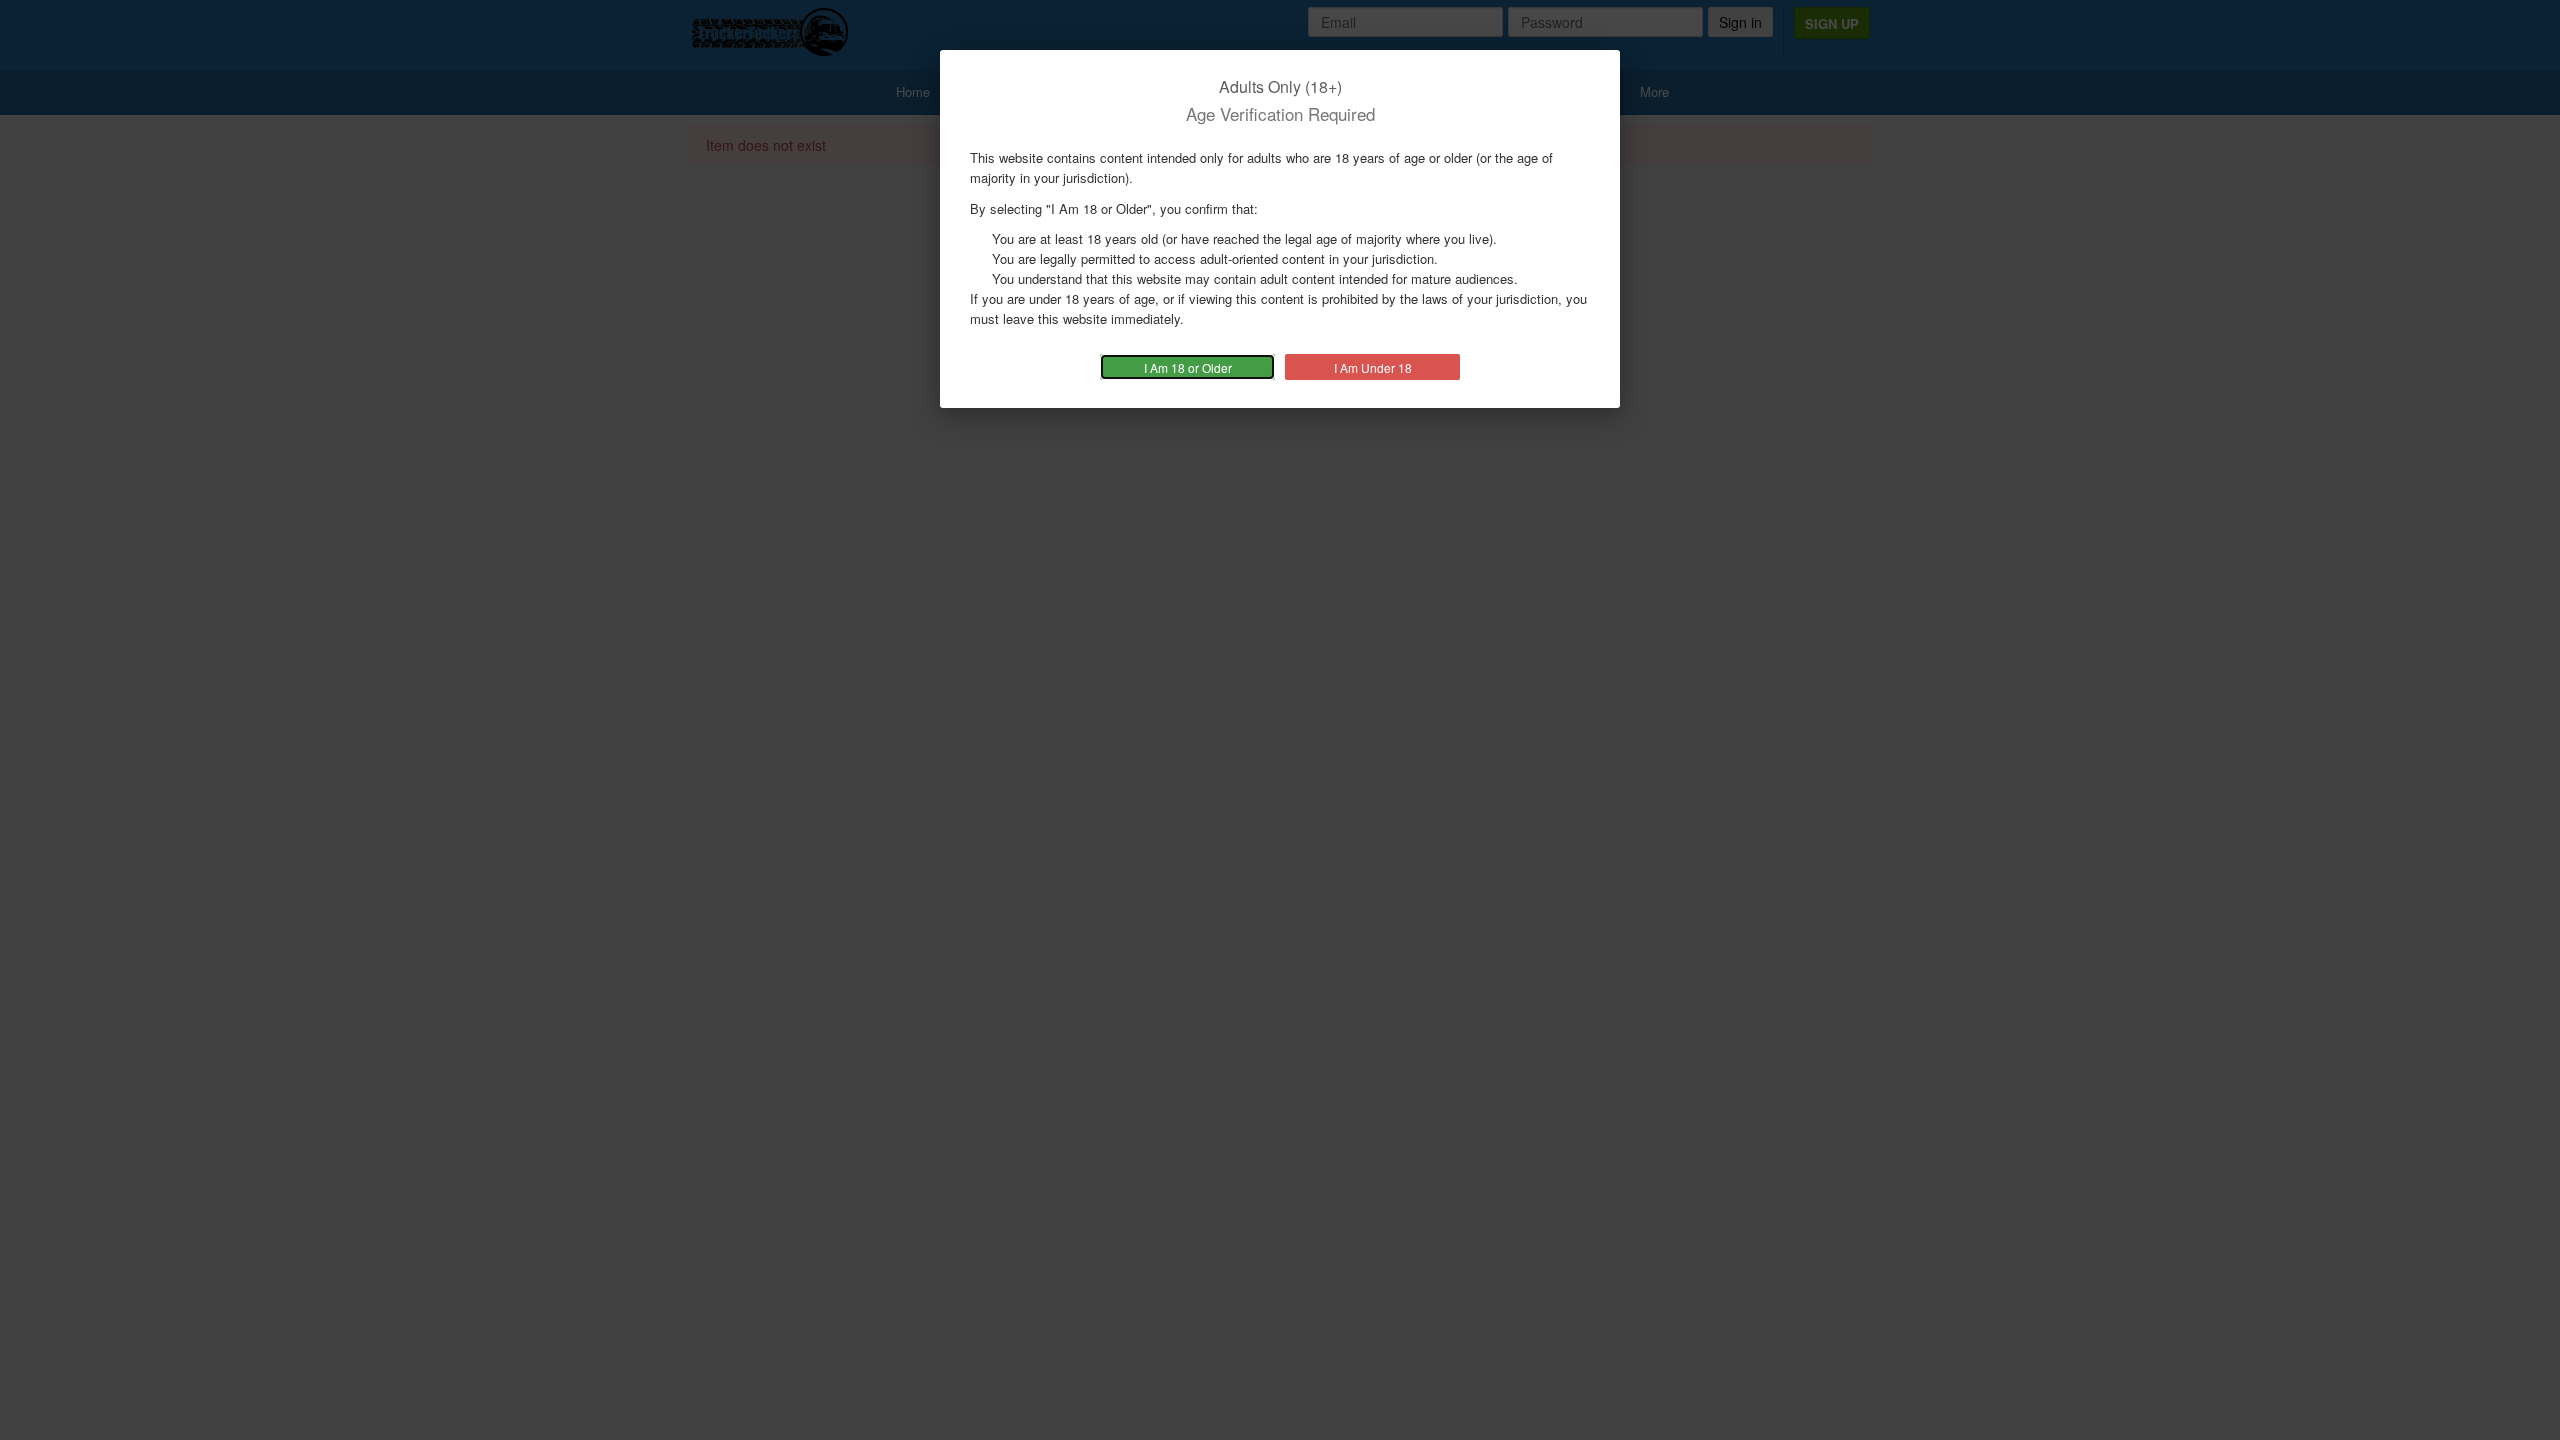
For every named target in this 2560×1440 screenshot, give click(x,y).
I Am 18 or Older (1188, 367)
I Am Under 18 (1373, 367)
